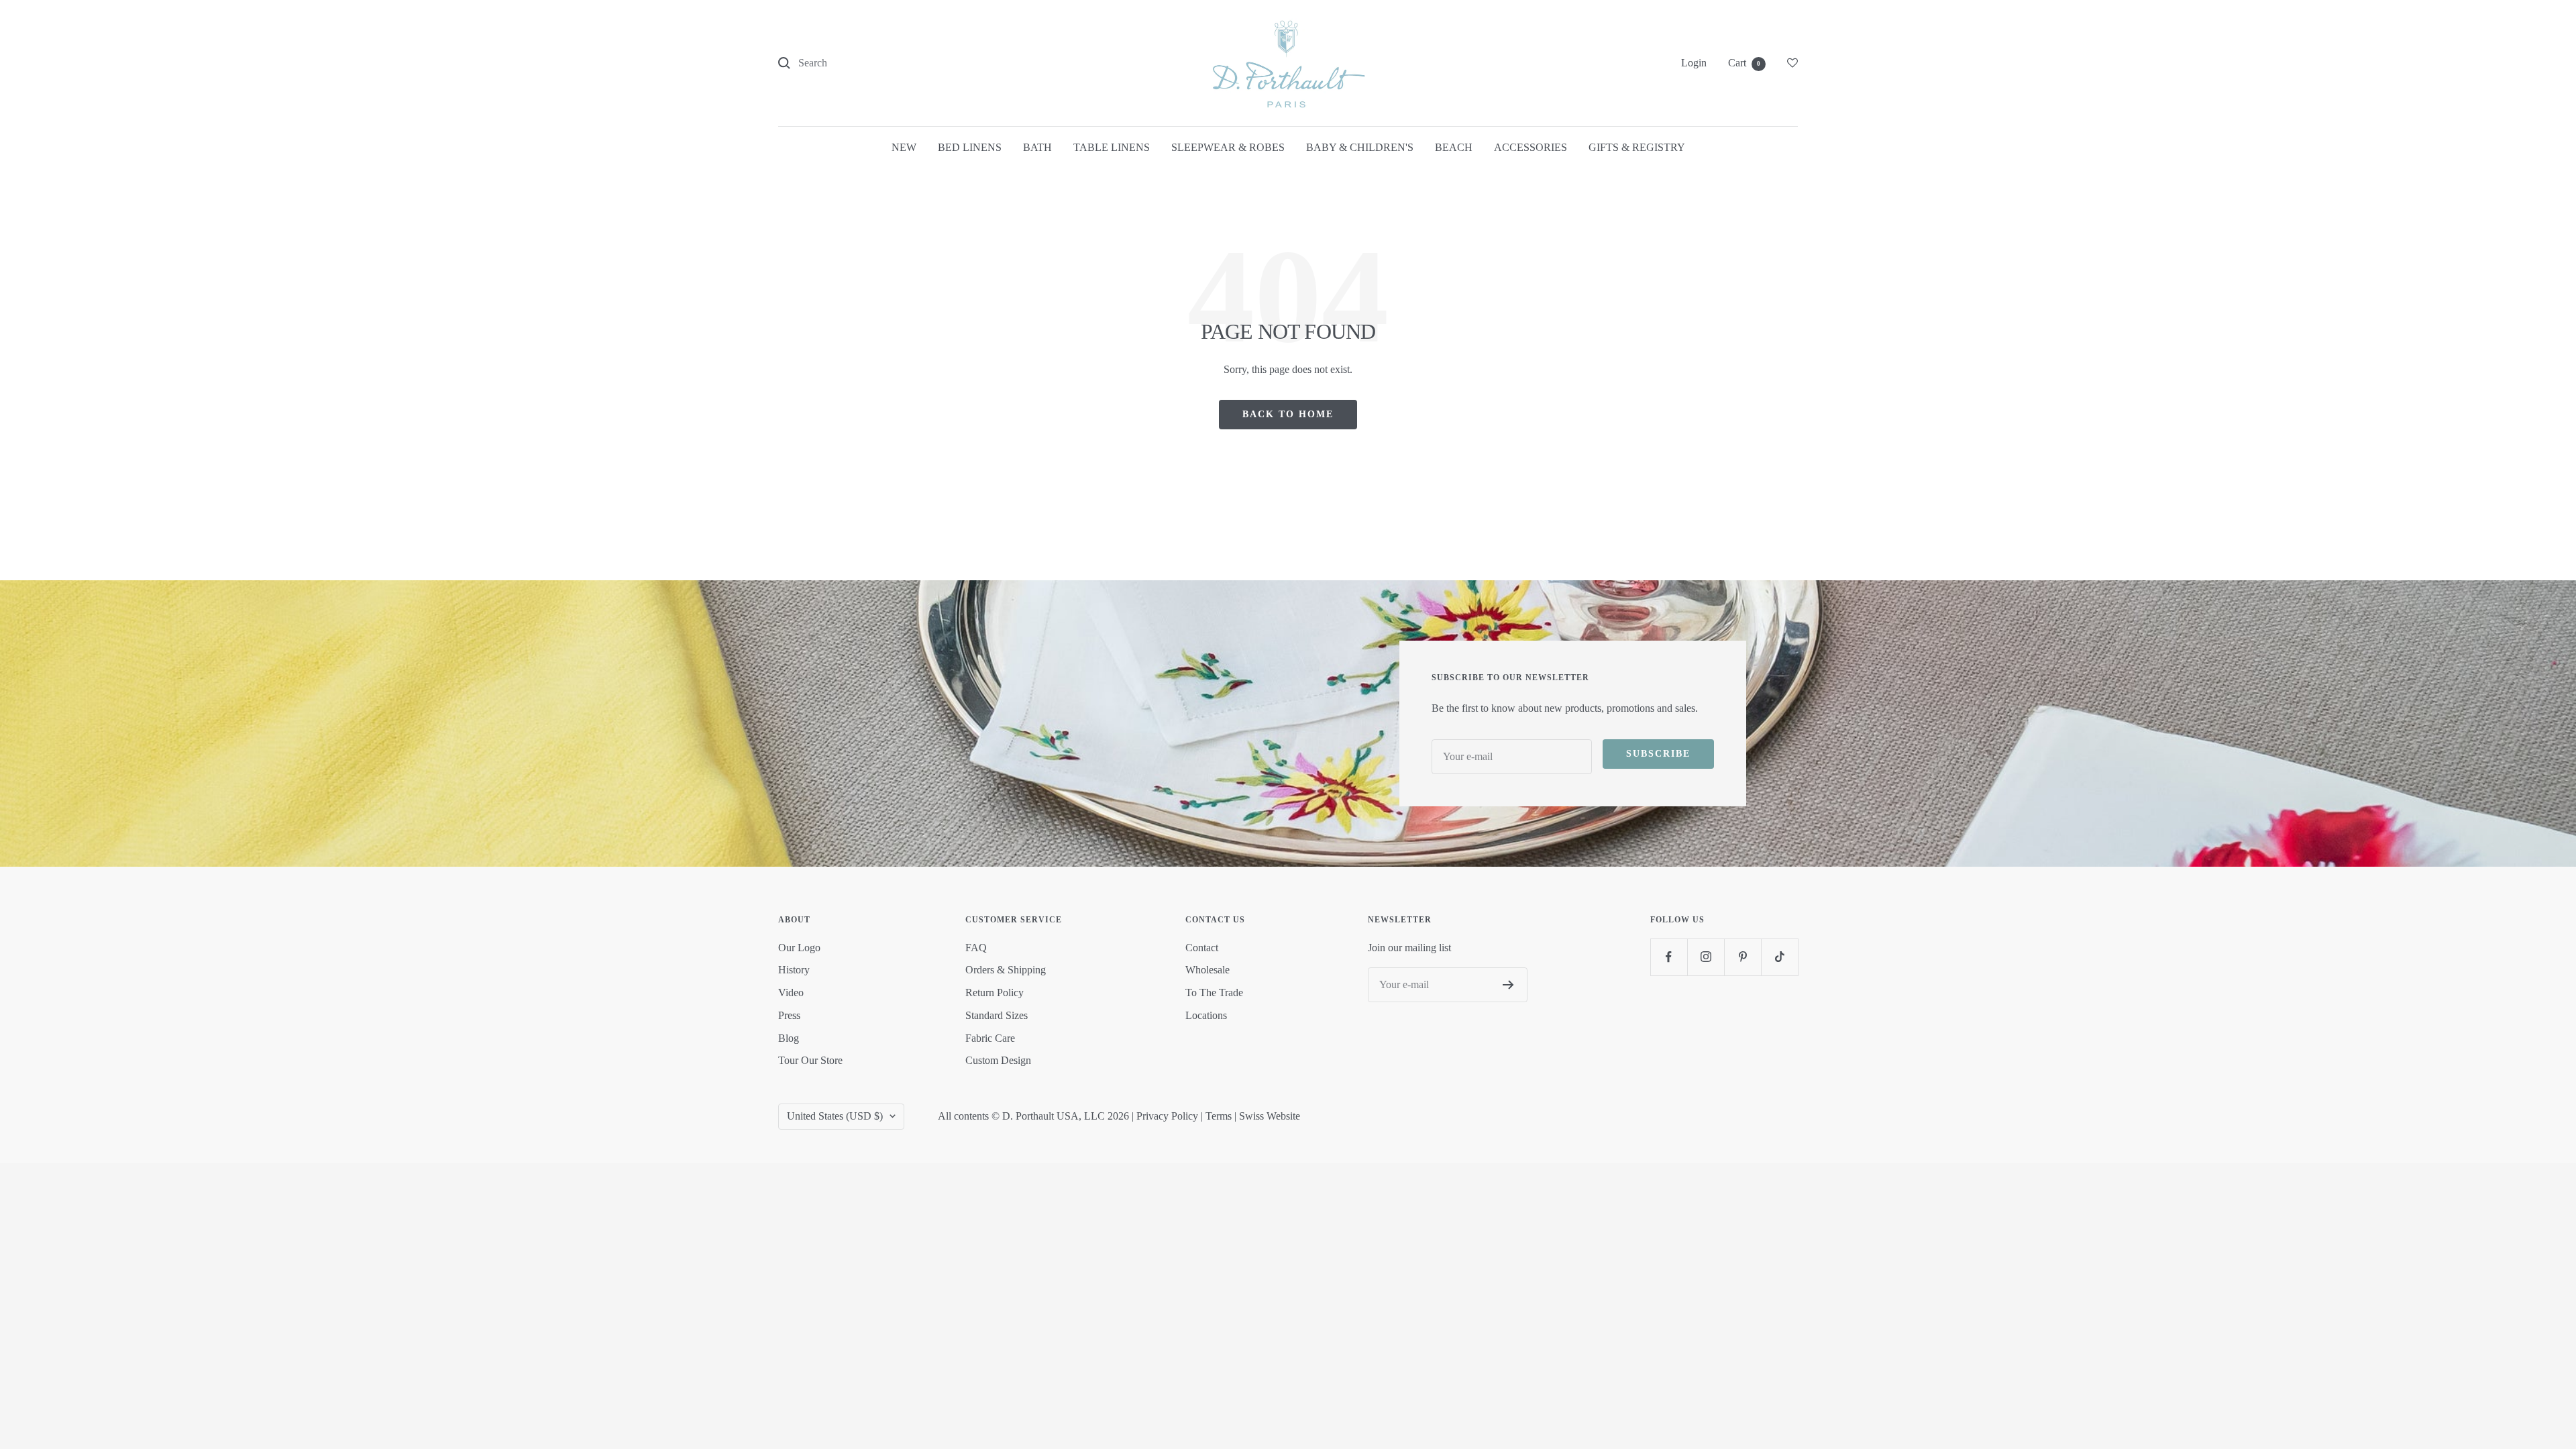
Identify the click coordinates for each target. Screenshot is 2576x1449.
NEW (904, 147)
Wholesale (1207, 970)
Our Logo (799, 948)
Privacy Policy (1167, 1116)
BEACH (1454, 147)
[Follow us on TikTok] (1779, 957)
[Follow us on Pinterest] (1742, 957)
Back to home (1288, 414)
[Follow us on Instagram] (1706, 957)
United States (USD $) (835, 1116)
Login (1694, 63)
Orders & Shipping (1006, 970)
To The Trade (1214, 992)
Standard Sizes (997, 1015)
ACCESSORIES (1531, 147)
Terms (1219, 1116)
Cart (1744, 63)
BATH (1037, 147)
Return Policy (995, 992)
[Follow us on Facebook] (1669, 957)
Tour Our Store (810, 1060)
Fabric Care (990, 1038)
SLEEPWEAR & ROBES (1228, 147)
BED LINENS (970, 147)
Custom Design (998, 1060)
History (794, 970)
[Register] (1508, 985)
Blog (789, 1038)
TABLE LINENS (1112, 147)
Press (789, 1015)
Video (791, 992)
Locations (1206, 1015)
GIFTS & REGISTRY (1637, 147)
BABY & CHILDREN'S (1360, 147)
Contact (1202, 948)
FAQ (976, 948)
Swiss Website (1270, 1116)
